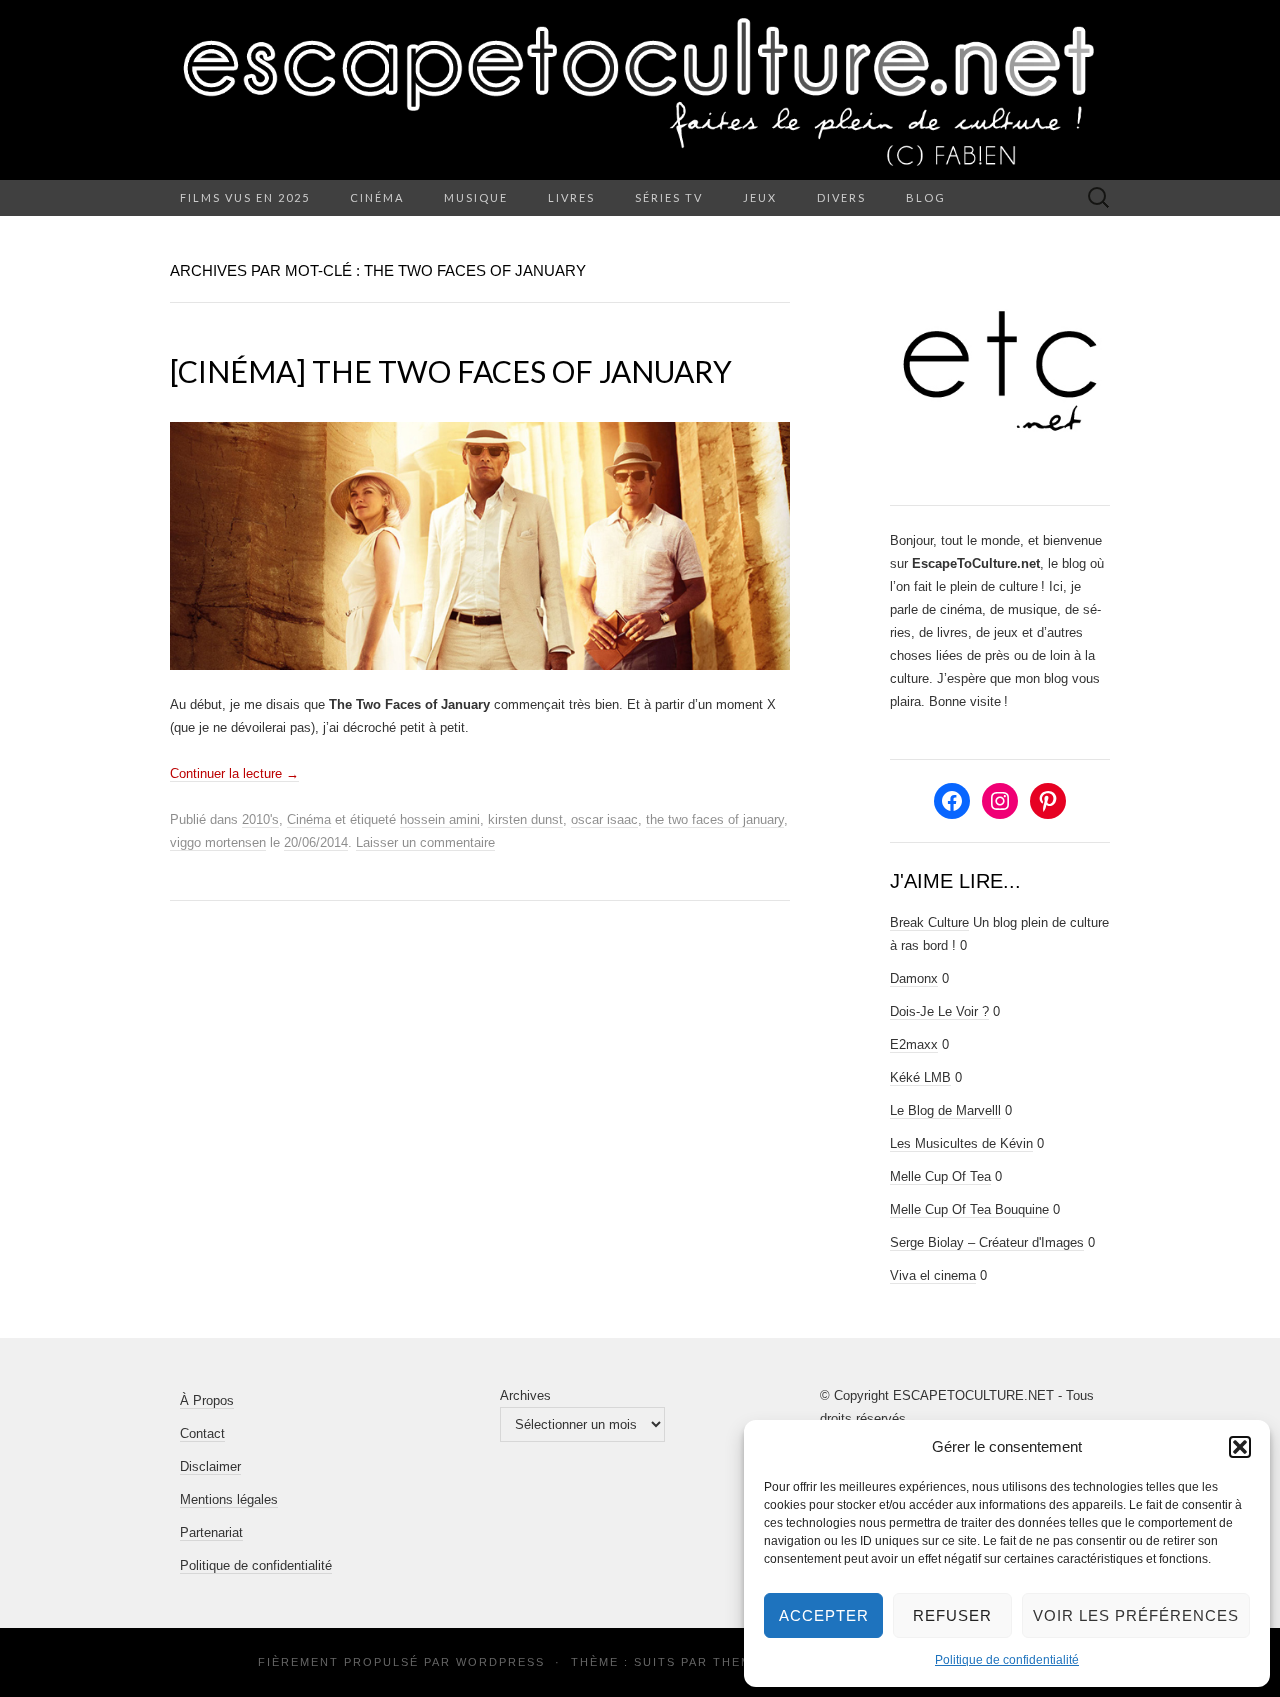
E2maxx (914, 1044)
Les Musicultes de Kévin (961, 1143)
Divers (841, 197)
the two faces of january (715, 819)
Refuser (952, 1615)
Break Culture (929, 922)
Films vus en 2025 (245, 197)
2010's (260, 819)
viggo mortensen (218, 842)
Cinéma (377, 197)
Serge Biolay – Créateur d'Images (987, 1242)
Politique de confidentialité (1007, 1660)
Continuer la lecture (234, 773)
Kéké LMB (920, 1077)
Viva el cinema (933, 1275)
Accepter (824, 1615)
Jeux (760, 197)
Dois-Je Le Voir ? (939, 1011)
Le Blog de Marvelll (945, 1110)
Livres (571, 197)
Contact (202, 1433)
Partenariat (211, 1532)
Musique (476, 197)
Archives (525, 1395)
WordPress (500, 1662)
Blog (926, 197)
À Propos (207, 1400)
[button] (1240, 1447)
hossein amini (440, 819)
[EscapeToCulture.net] (640, 90)
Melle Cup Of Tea (940, 1176)
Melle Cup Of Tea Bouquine (969, 1209)
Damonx (914, 978)
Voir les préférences (1136, 1615)
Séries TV (669, 197)
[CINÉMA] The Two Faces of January (451, 371)
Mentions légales (229, 1499)
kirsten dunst (525, 819)
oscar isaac (604, 819)
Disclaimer (210, 1466)
